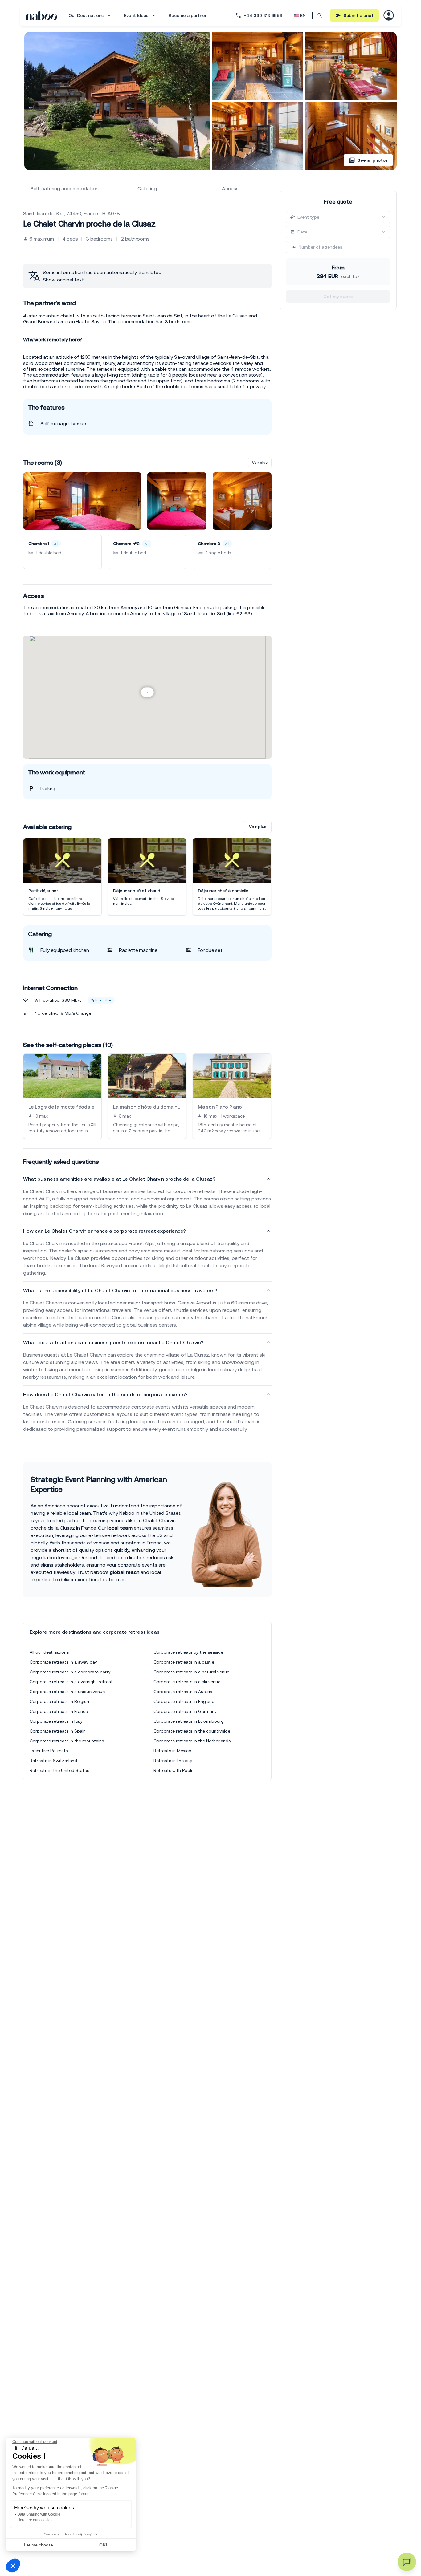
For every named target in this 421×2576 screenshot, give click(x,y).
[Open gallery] (117, 101)
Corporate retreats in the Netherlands (192, 1741)
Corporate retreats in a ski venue (187, 1682)
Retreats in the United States (59, 1770)
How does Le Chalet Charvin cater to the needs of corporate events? (105, 1394)
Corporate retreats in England (184, 1701)
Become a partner (188, 15)
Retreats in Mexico (172, 1751)
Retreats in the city (173, 1761)
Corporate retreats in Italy (56, 1721)
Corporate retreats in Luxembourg (189, 1721)
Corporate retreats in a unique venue (67, 1692)
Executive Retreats (49, 1751)
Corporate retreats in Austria (183, 1692)
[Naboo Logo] (42, 16)
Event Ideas (136, 15)
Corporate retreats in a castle (184, 1662)
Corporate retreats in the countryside (192, 1731)
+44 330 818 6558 (263, 15)
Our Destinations (86, 15)
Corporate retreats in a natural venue (191, 1672)
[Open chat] (407, 2562)
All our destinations (49, 1652)
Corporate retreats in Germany (185, 1711)
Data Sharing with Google (39, 2514)
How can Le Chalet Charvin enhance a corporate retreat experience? (104, 1231)
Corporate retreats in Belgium (60, 1701)
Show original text (63, 280)
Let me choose (39, 2545)
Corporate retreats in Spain (58, 1731)
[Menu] (389, 15)
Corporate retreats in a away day (63, 1662)
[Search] (320, 15)
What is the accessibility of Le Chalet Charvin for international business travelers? (120, 1290)
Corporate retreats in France (59, 1711)
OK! (103, 2545)
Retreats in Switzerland (53, 1761)
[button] (13, 2566)
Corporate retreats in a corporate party (70, 1672)
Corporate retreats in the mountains (67, 1741)
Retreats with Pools (173, 1770)
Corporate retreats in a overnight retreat (71, 1682)
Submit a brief (359, 15)
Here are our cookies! (35, 2520)
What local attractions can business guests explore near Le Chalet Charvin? (113, 1342)
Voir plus (260, 463)
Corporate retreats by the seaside (188, 1652)
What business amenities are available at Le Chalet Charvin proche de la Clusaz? (119, 1179)
